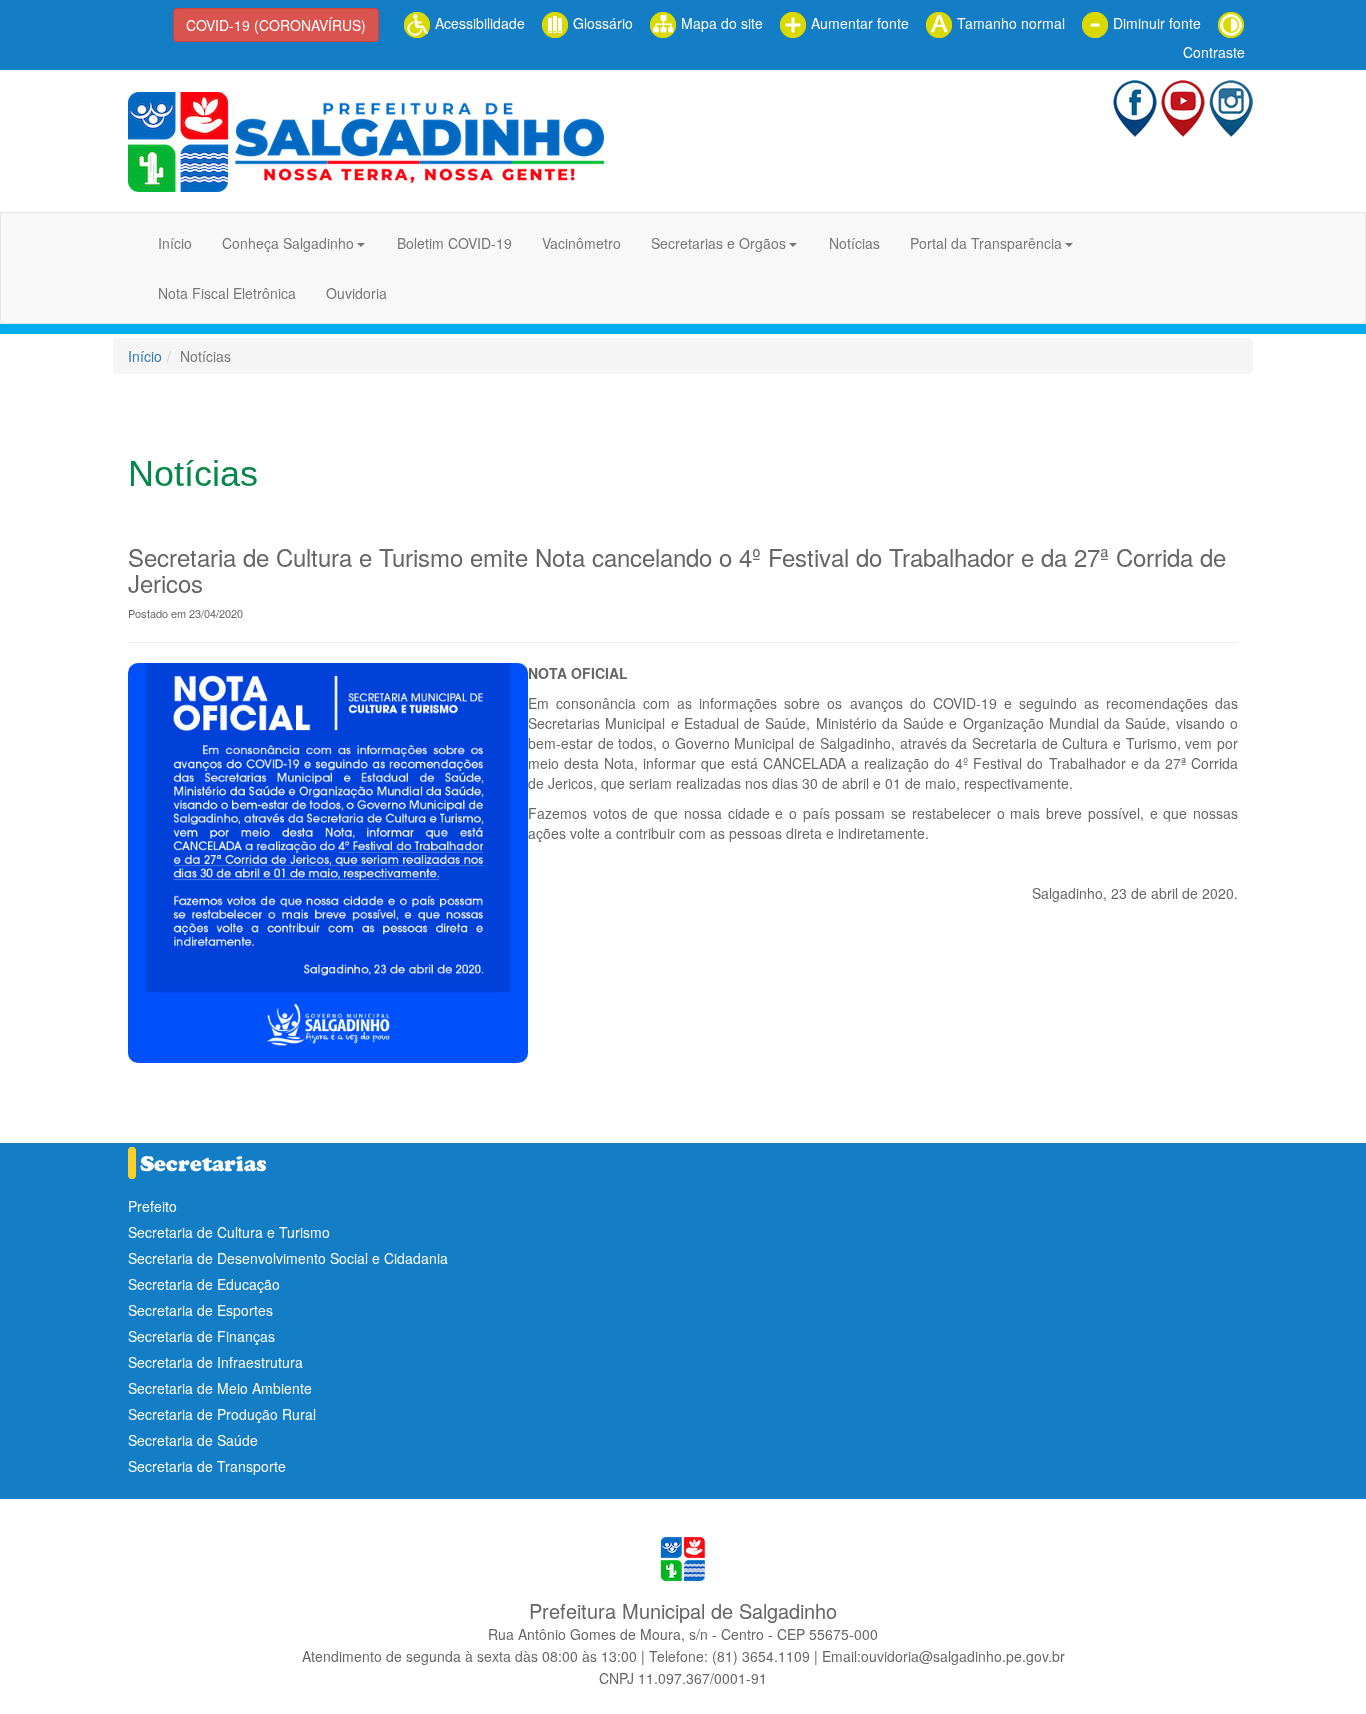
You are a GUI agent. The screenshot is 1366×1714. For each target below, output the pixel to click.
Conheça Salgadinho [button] (288, 243)
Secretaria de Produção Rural (222, 1414)
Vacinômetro (581, 243)
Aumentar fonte (858, 23)
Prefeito (152, 1206)
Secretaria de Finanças (201, 1336)
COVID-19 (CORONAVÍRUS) (276, 25)
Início (175, 243)
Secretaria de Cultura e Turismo (229, 1232)
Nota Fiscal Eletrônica (227, 293)
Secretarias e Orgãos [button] (718, 243)
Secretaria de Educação (204, 1284)
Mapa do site (720, 23)
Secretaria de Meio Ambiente (220, 1388)
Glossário (601, 23)
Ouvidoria (356, 293)
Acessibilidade (478, 23)
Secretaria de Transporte (207, 1466)
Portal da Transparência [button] (986, 243)
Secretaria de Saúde (193, 1440)
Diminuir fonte (1155, 23)
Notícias (854, 243)
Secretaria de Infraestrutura (215, 1362)
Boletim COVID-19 (454, 243)
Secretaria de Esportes (200, 1310)
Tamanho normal (1009, 23)
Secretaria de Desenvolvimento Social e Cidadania (288, 1258)
